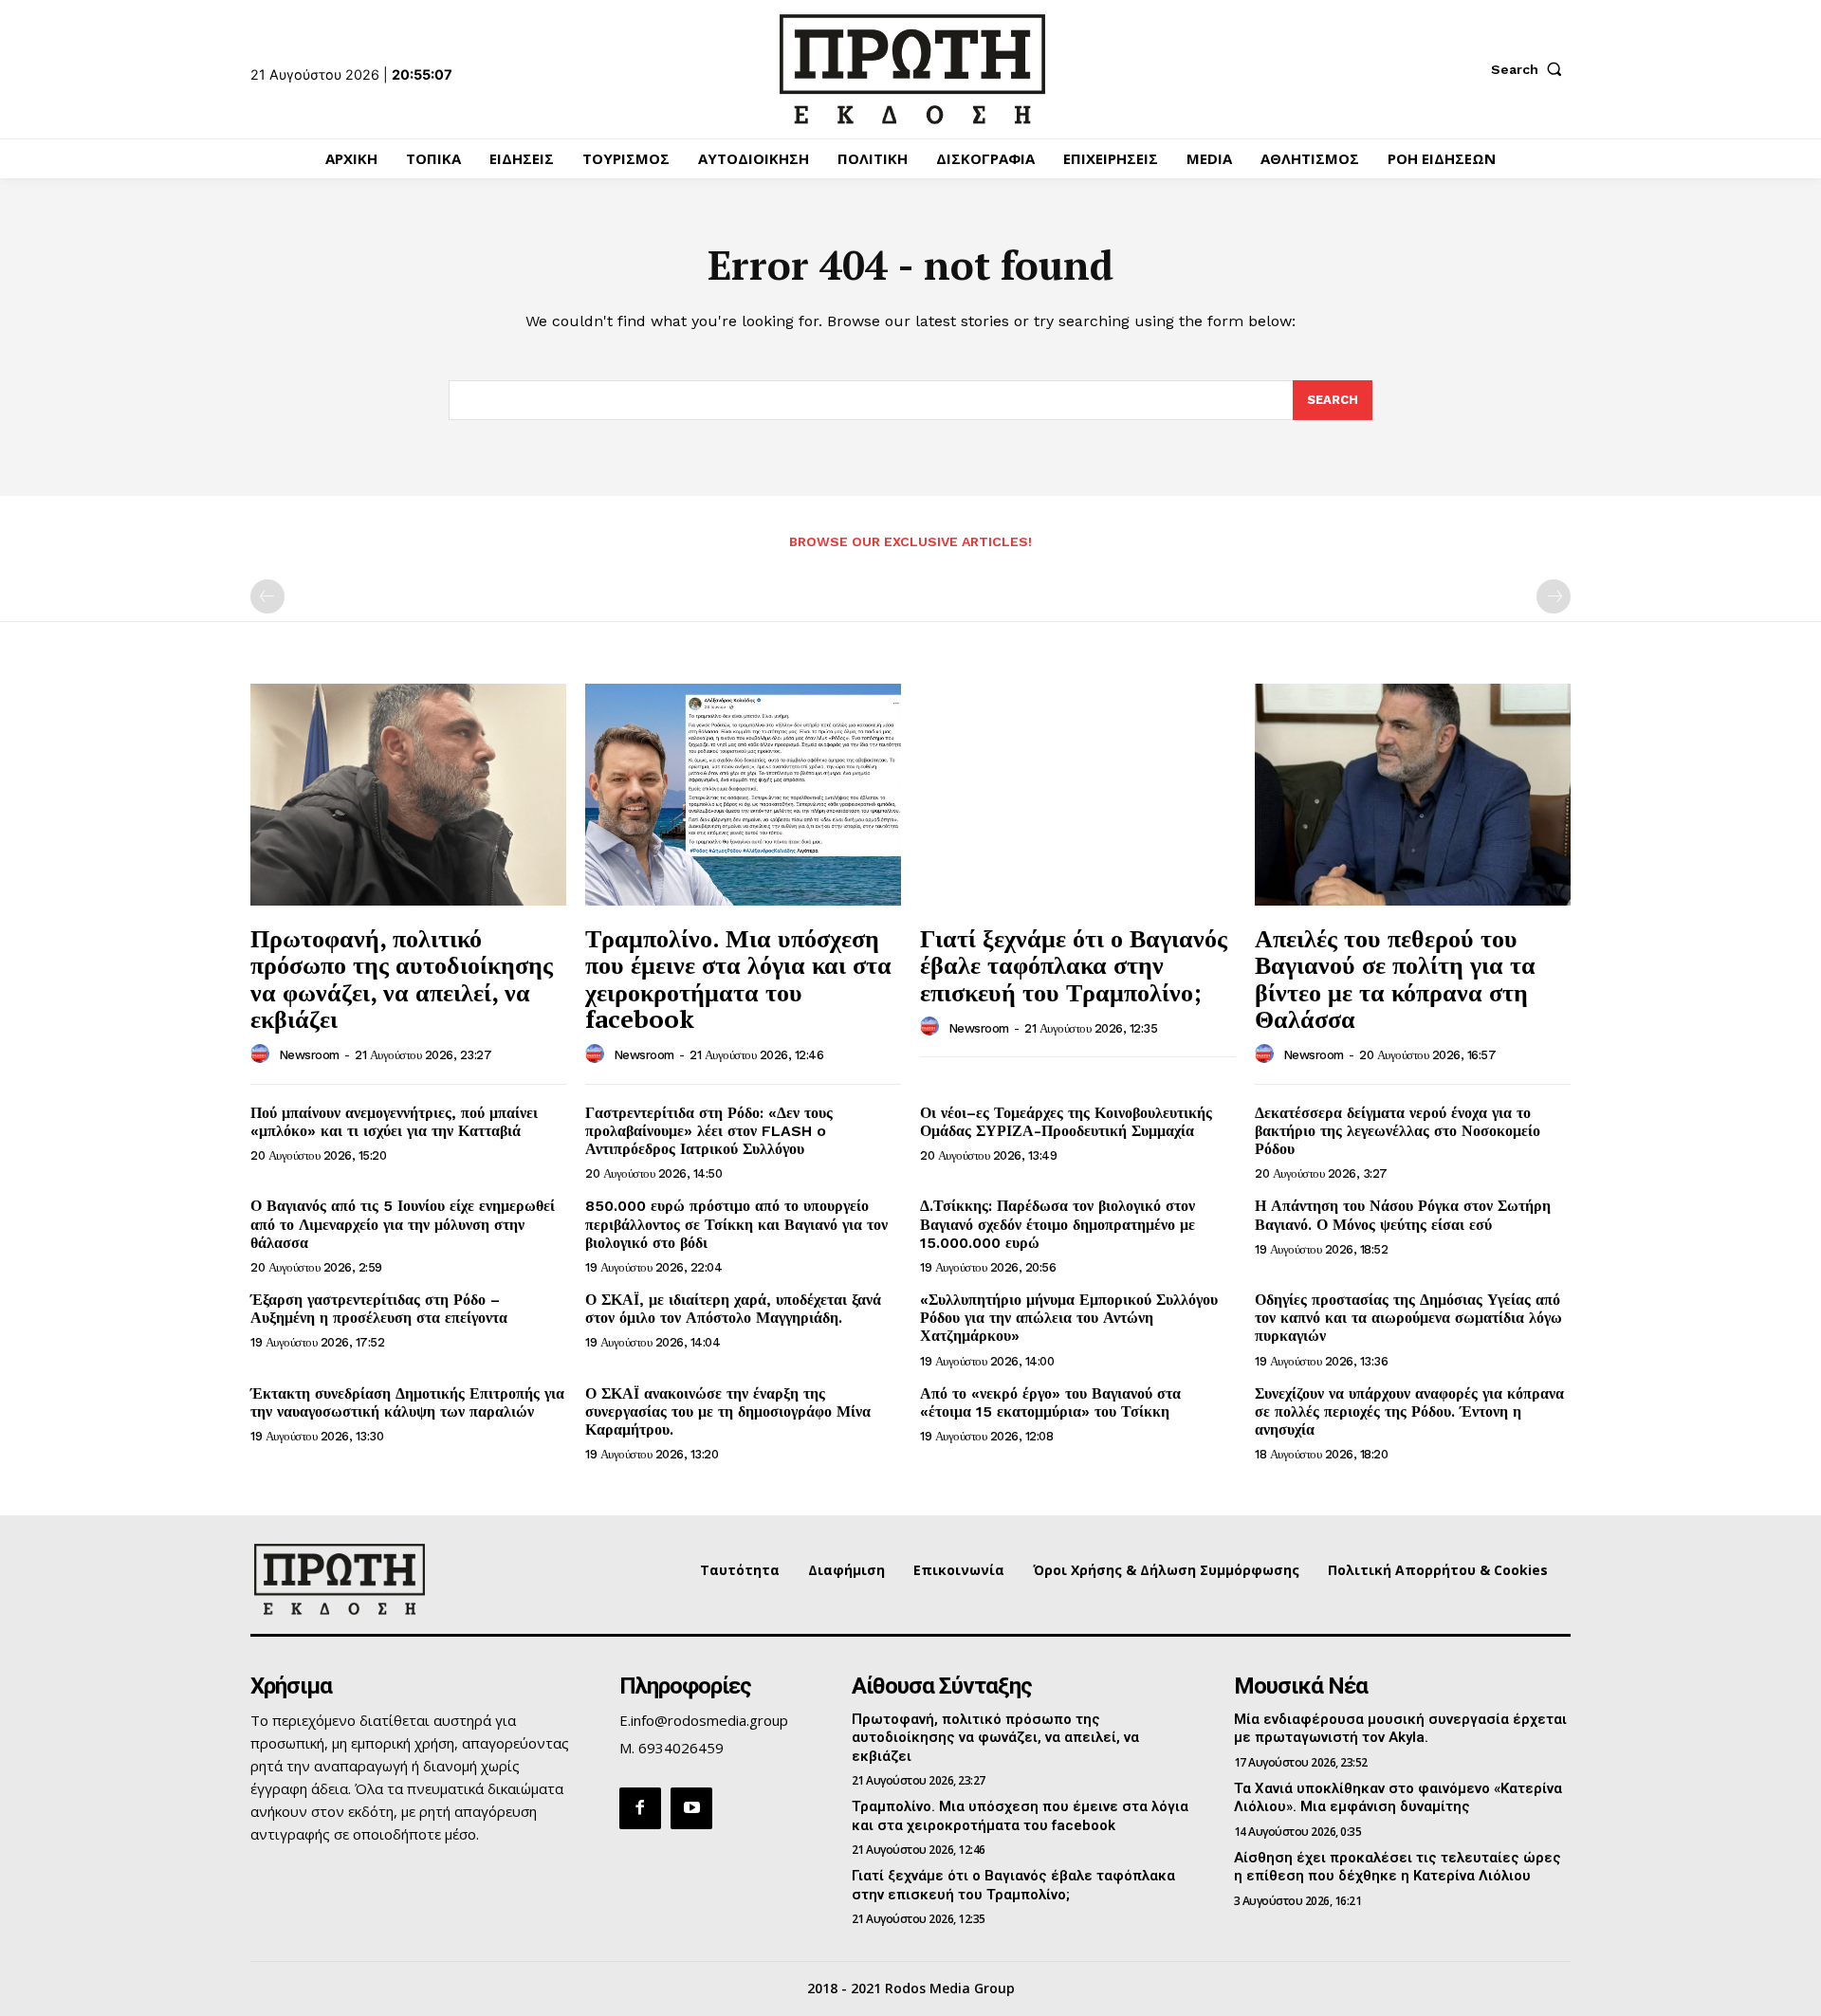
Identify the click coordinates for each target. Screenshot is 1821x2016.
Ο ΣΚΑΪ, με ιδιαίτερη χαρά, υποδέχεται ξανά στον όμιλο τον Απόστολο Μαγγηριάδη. (733, 1309)
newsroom (309, 1055)
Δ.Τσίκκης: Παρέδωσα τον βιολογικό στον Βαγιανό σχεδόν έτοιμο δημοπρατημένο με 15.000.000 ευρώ (1058, 1224)
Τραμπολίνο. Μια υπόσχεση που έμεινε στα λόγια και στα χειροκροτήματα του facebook (738, 979)
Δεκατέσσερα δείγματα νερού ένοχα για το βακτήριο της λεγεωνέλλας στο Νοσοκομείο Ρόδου (1398, 1131)
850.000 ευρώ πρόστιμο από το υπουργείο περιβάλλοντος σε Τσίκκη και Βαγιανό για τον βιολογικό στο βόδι (736, 1224)
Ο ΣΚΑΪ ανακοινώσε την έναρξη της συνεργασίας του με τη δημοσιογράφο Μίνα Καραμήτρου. (728, 1411)
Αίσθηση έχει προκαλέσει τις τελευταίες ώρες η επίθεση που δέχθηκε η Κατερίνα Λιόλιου (1398, 1867)
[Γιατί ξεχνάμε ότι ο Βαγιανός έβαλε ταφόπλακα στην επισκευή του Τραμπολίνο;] (1078, 794)
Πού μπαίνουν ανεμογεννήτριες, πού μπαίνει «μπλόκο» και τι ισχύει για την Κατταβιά (394, 1122)
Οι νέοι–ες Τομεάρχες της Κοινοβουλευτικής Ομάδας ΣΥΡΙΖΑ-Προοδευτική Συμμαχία (1066, 1122)
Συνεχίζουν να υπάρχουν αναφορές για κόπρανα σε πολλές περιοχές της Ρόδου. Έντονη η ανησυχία (1409, 1411)
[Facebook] (640, 1808)
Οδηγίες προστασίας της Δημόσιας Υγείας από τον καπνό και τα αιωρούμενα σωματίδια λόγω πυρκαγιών (1408, 1318)
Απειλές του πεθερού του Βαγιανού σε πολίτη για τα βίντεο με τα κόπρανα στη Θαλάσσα (1395, 979)
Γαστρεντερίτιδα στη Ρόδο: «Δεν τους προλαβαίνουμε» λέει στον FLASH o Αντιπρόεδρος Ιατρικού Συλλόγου (709, 1131)
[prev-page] (267, 596)
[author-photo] (263, 1054)
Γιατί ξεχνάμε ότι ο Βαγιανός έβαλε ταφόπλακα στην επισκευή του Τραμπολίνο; (1074, 965)
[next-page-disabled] (1554, 596)
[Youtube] (691, 1808)
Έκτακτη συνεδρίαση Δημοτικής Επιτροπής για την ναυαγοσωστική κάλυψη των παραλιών (407, 1402)
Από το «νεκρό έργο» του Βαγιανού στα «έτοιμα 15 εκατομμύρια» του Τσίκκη (1050, 1402)
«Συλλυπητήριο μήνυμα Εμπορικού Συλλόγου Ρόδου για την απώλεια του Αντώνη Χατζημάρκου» (1069, 1318)
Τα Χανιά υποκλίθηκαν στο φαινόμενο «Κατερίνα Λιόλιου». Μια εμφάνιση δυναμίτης (1398, 1798)
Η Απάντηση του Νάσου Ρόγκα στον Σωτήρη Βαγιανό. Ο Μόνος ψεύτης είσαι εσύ (1403, 1215)
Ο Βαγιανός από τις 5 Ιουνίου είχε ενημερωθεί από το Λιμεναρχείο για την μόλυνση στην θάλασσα (403, 1224)
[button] (1531, 69)
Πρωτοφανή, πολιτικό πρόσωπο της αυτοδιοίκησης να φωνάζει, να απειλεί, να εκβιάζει (402, 979)
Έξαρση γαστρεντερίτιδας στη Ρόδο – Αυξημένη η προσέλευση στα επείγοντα (379, 1309)
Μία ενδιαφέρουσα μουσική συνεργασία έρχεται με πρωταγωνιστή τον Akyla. (1400, 1729)
